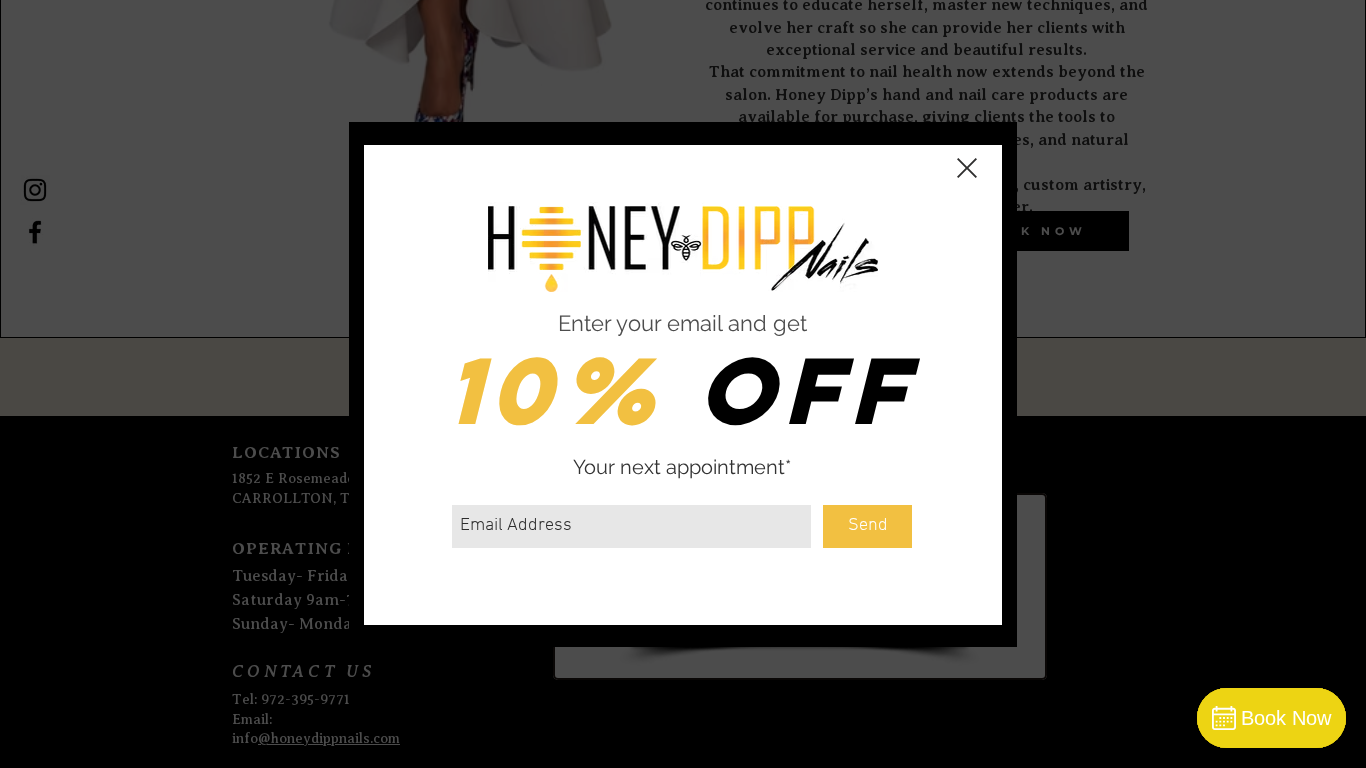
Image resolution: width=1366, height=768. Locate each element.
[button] (967, 168)
